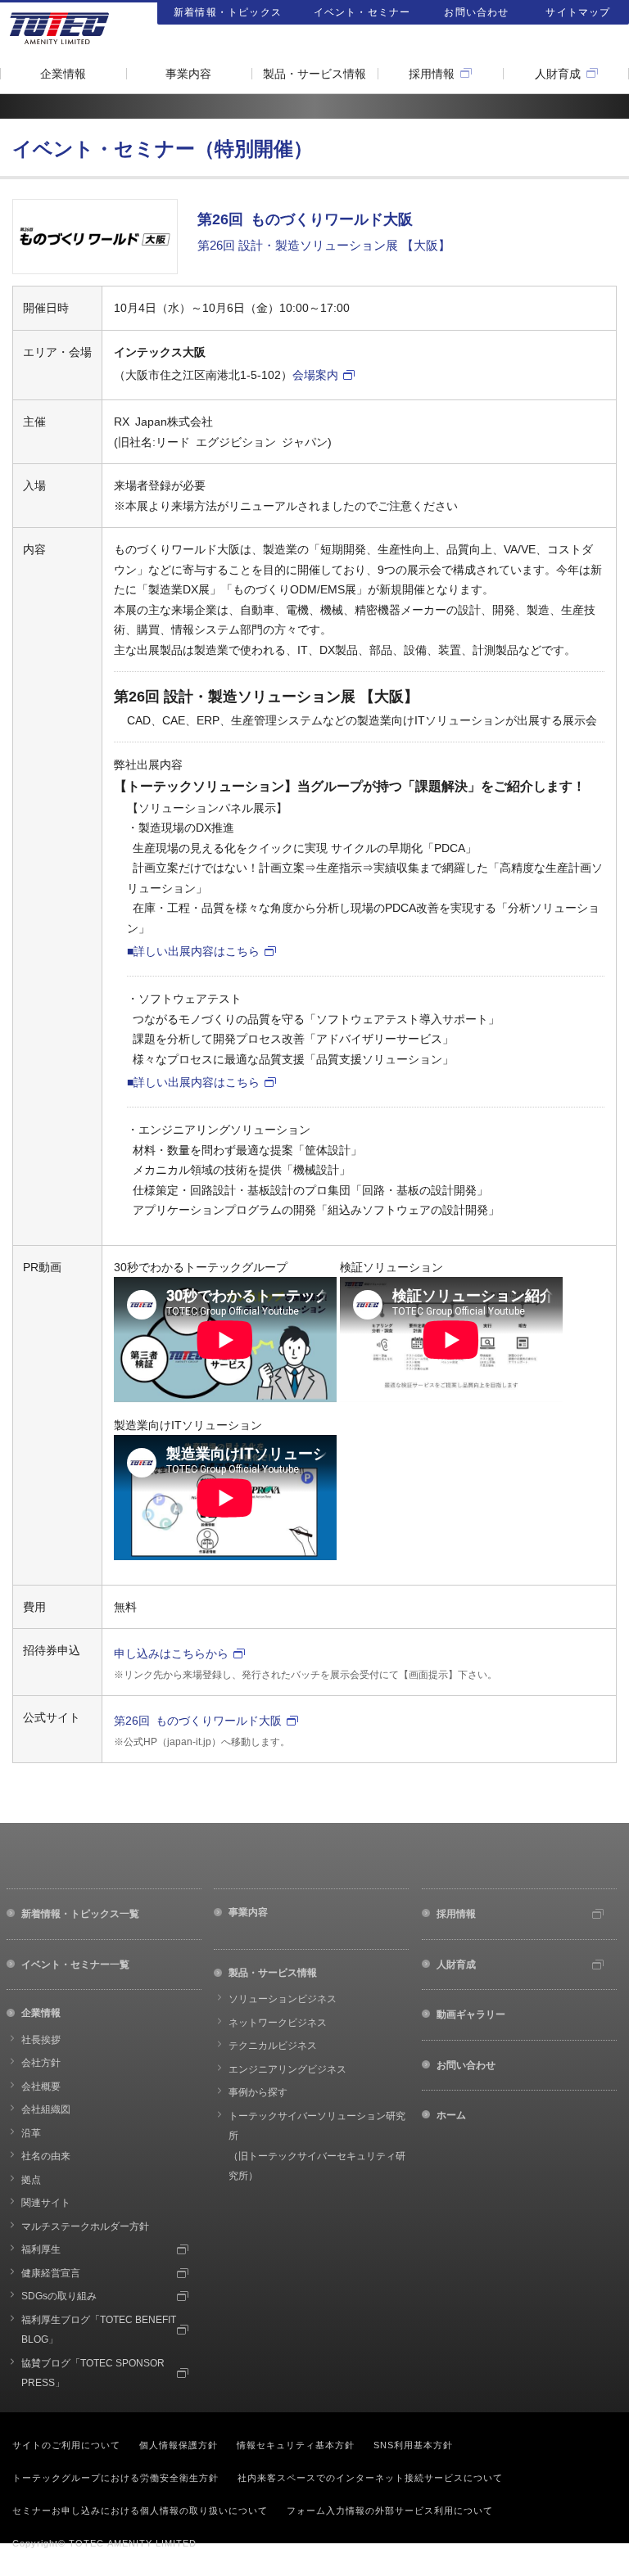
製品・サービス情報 (314, 74)
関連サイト (46, 2203)
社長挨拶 (41, 2040)
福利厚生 (41, 2249)
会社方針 (41, 2063)
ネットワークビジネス (278, 2023)
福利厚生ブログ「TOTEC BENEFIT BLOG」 (99, 2330)
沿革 (31, 2133)
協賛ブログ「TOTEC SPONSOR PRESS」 (93, 2373)
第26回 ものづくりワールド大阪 (198, 1721)
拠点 (31, 2180)
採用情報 (432, 74)
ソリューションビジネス (283, 1999)
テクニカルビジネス (273, 2046)
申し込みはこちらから (171, 1653)
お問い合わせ (476, 12)
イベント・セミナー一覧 (75, 1965)
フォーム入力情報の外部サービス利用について (390, 2511)
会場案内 (315, 375)
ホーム (451, 2115)
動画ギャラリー (471, 2014)
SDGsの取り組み (59, 2296)
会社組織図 (46, 2109)
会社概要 (41, 2087)
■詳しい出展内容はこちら (193, 951)
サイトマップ (578, 12)
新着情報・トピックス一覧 (80, 1914)
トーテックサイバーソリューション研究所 (317, 2146)
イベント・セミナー (362, 12)
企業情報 (63, 74)
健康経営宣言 (51, 2273)
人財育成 (558, 74)
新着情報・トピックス (228, 12)
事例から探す (258, 2092)
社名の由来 (46, 2156)
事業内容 (188, 74)
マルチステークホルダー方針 (85, 2226)
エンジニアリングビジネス (287, 2069)
